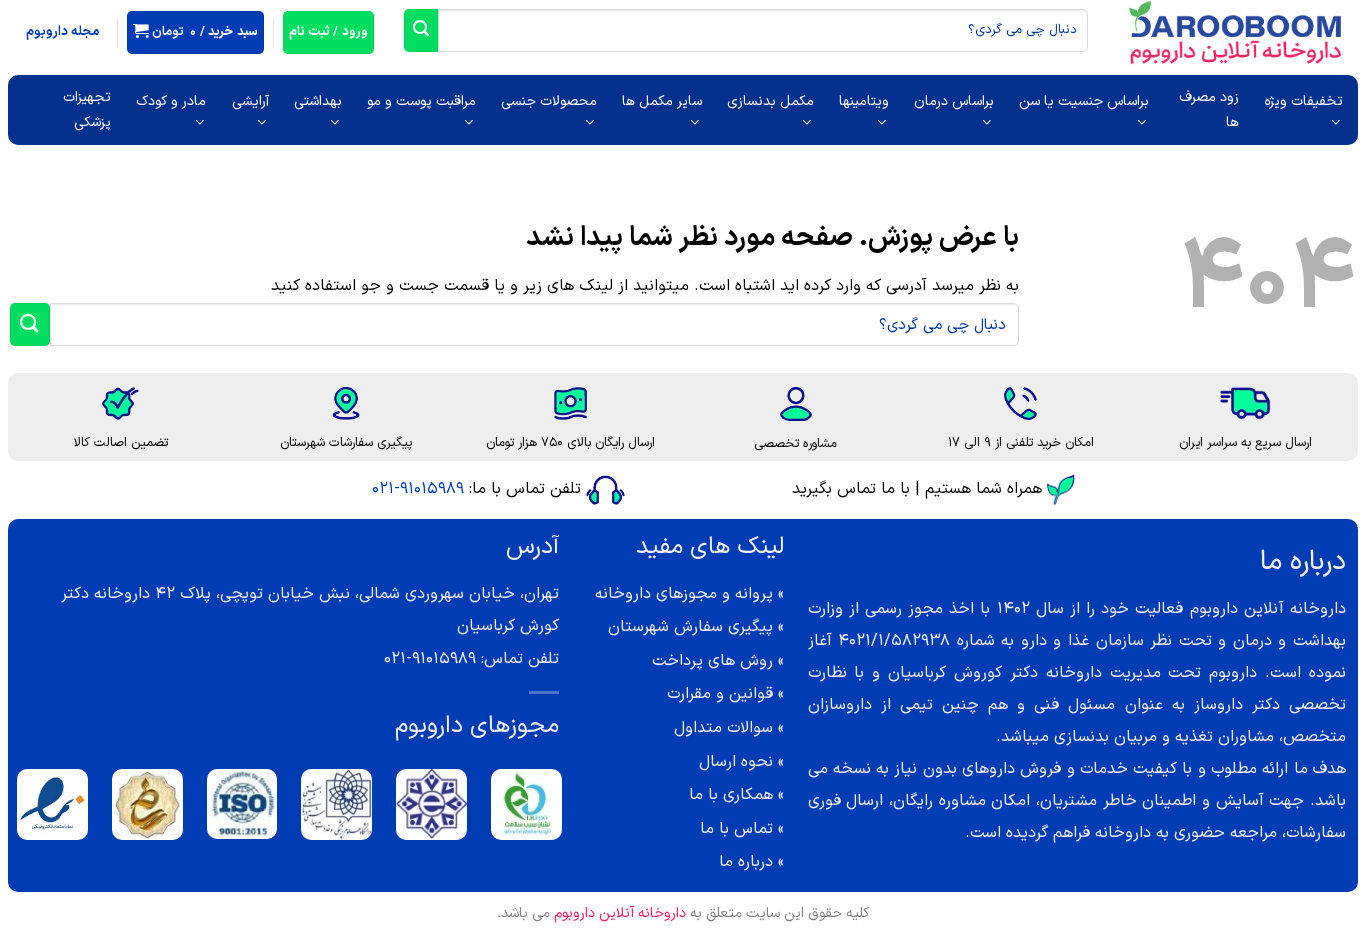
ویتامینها (864, 101)
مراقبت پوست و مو (421, 101)
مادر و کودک (171, 101)
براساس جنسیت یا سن (1084, 101)
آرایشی (250, 101)
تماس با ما (736, 829)
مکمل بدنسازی (770, 101)
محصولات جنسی (549, 101)
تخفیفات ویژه (1303, 101)
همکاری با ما (731, 795)
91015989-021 (418, 489)
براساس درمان (954, 101)
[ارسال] (421, 30)
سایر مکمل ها (662, 101)
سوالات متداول (723, 728)
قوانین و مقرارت (720, 694)
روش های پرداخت (712, 661)
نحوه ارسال (736, 762)
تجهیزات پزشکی (87, 110)
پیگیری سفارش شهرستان (690, 627)
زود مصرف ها (1209, 110)
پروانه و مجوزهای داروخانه (684, 594)
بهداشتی (318, 101)
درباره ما (746, 862)
